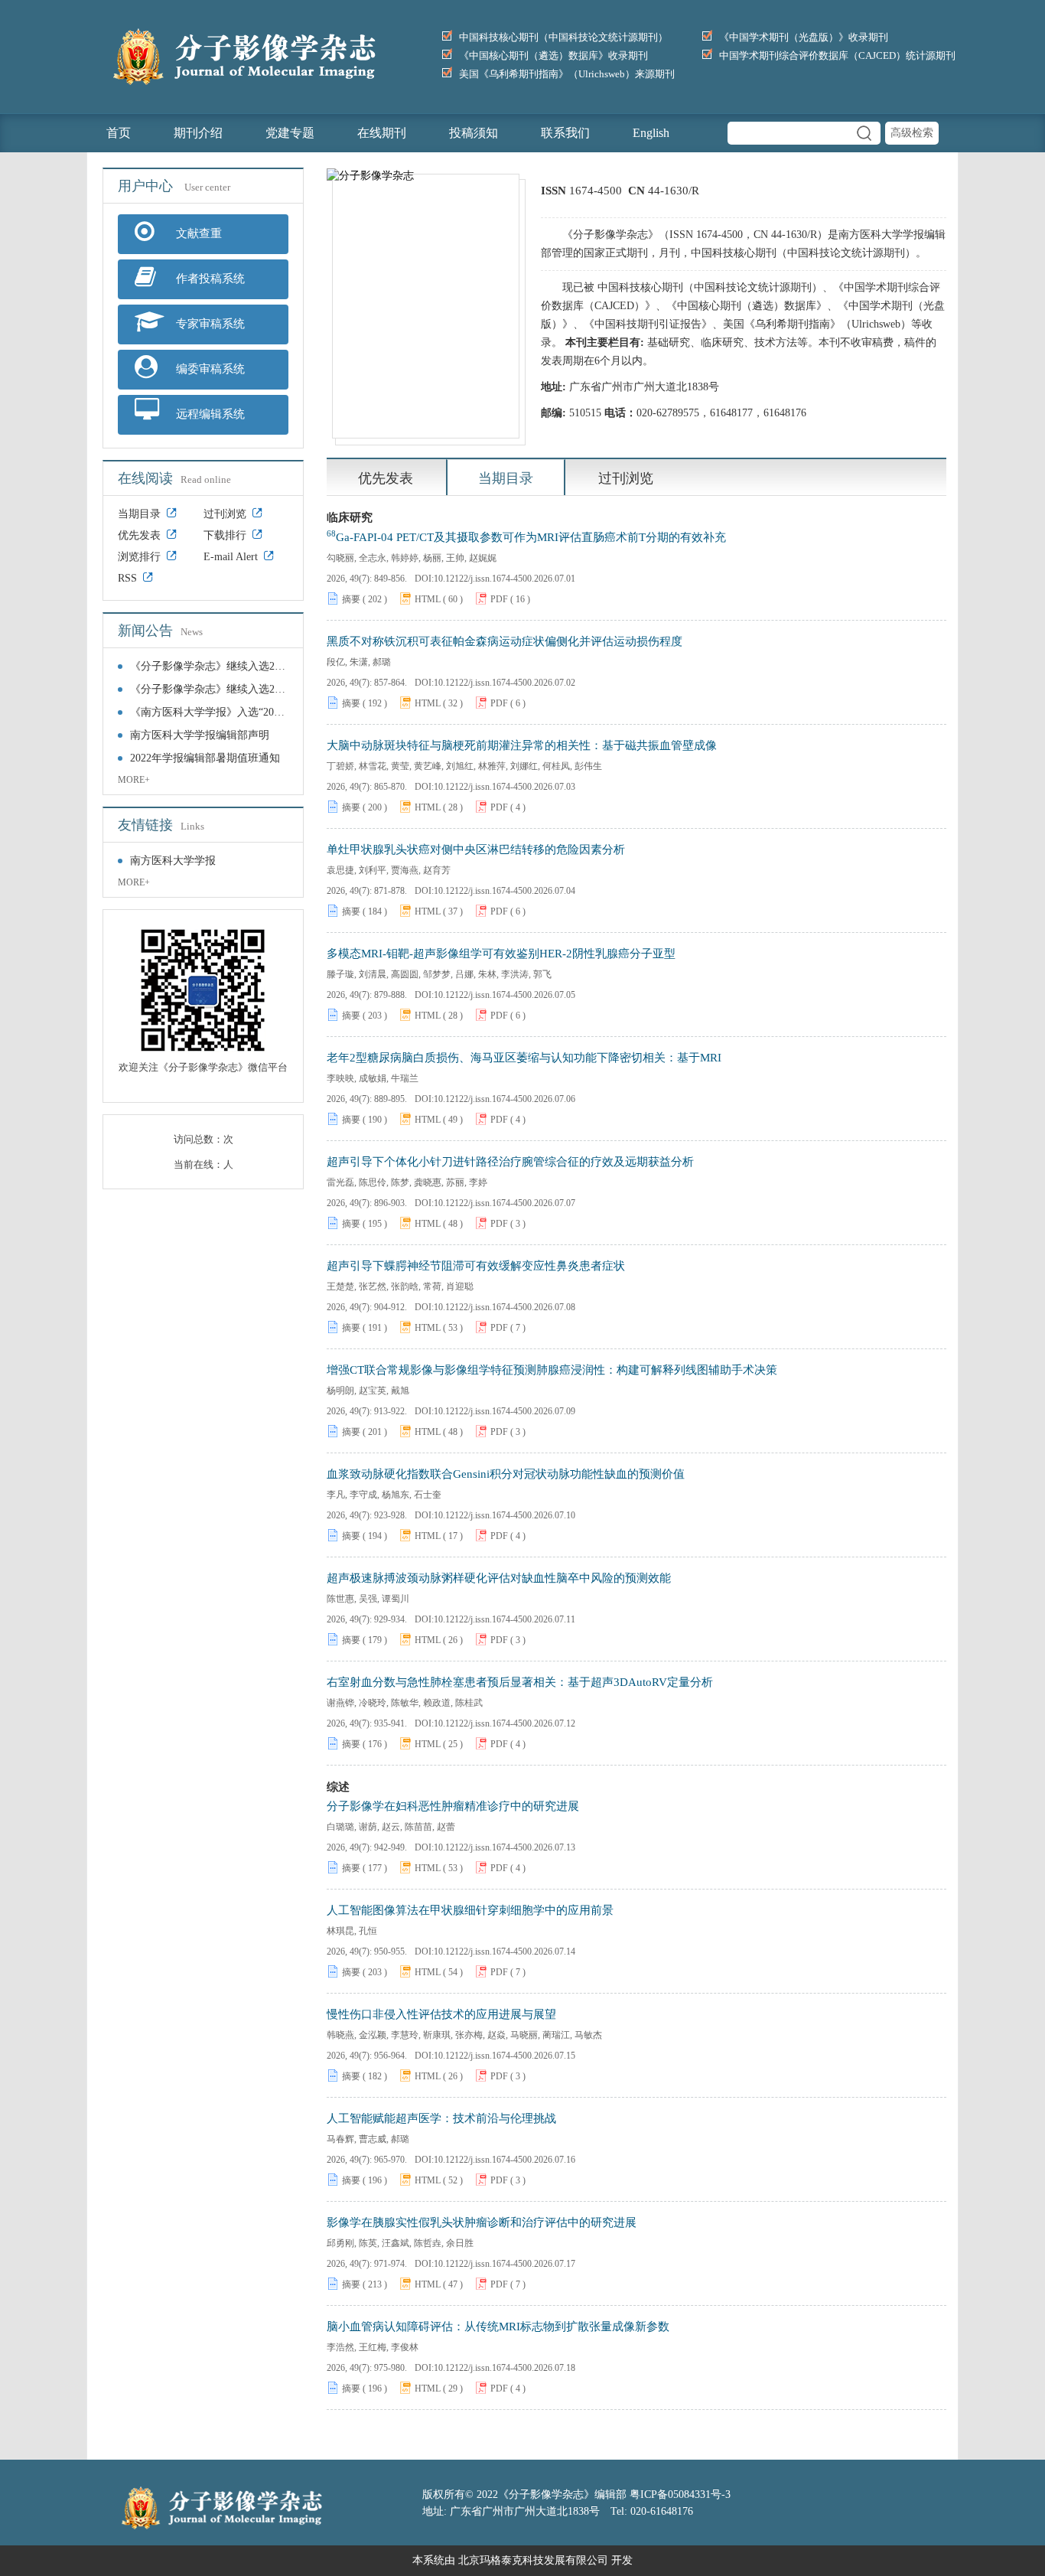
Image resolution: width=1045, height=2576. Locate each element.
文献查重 (197, 233)
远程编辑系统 (209, 414)
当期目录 (139, 514)
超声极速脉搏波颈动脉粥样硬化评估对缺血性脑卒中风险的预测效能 (499, 1578)
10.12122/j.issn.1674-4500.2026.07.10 (505, 1515)
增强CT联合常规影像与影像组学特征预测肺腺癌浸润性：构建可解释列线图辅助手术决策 (552, 1370)
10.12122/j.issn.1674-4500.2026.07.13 (505, 1847)
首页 (119, 133)
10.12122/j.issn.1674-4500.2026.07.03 (505, 787)
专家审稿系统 (209, 324)
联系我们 (565, 133)
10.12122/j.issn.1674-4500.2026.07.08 (505, 1307)
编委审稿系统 (209, 369)
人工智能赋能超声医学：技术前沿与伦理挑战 (441, 2118)
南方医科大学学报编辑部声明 (200, 735)
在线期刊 (382, 133)
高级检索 (912, 133)
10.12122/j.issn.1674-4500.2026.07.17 (505, 2264)
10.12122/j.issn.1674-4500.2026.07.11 (505, 1619)
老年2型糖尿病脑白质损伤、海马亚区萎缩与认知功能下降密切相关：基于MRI (524, 1058)
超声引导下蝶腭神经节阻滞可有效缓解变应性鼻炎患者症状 (476, 1266)
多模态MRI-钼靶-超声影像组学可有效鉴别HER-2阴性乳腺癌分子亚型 (501, 954)
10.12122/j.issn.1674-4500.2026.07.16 (505, 2160)
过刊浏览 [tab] (626, 478)
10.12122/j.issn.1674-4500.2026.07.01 (505, 579)
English (651, 133)
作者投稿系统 (209, 279)
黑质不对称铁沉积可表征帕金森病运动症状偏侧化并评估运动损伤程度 (505, 641)
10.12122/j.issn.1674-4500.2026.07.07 (505, 1203)
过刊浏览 (225, 514)
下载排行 (225, 535)
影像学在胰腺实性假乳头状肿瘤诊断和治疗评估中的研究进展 (482, 2222)
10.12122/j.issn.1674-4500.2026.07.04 (505, 891)
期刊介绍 (198, 133)
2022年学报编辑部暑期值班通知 (205, 758)
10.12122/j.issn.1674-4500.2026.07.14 (505, 1952)
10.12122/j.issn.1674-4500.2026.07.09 (505, 1411)
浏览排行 (139, 557)
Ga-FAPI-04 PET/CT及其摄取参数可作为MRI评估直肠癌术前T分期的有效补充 (526, 536)
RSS (127, 578)
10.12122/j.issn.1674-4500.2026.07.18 (505, 2368)
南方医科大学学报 (173, 861)
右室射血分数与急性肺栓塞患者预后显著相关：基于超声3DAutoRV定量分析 (520, 1682)
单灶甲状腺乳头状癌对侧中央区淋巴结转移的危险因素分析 (476, 849)
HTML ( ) (439, 599)
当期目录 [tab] (506, 478)
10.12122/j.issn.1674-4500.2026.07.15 (505, 2056)
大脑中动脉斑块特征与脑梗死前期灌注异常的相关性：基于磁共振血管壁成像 (522, 745)
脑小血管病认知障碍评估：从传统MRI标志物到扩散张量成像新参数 (498, 2327)
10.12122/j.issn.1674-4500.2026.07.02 (505, 683)
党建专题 (290, 133)
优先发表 (139, 535)
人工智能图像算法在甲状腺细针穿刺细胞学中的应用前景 (470, 1910)
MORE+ (134, 780)
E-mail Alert (231, 557)
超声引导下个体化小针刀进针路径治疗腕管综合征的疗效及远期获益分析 (510, 1162)
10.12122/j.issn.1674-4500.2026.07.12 (505, 1723)
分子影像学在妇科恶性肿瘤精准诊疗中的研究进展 (453, 1806)
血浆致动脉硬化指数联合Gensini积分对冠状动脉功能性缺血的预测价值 (506, 1474)
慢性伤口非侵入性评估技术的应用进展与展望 (441, 2014)
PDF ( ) (510, 599)
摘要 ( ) (365, 599)
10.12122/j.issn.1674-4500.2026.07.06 (505, 1099)
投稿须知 (474, 133)
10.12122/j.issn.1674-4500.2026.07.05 (505, 995)
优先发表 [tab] (386, 478)
